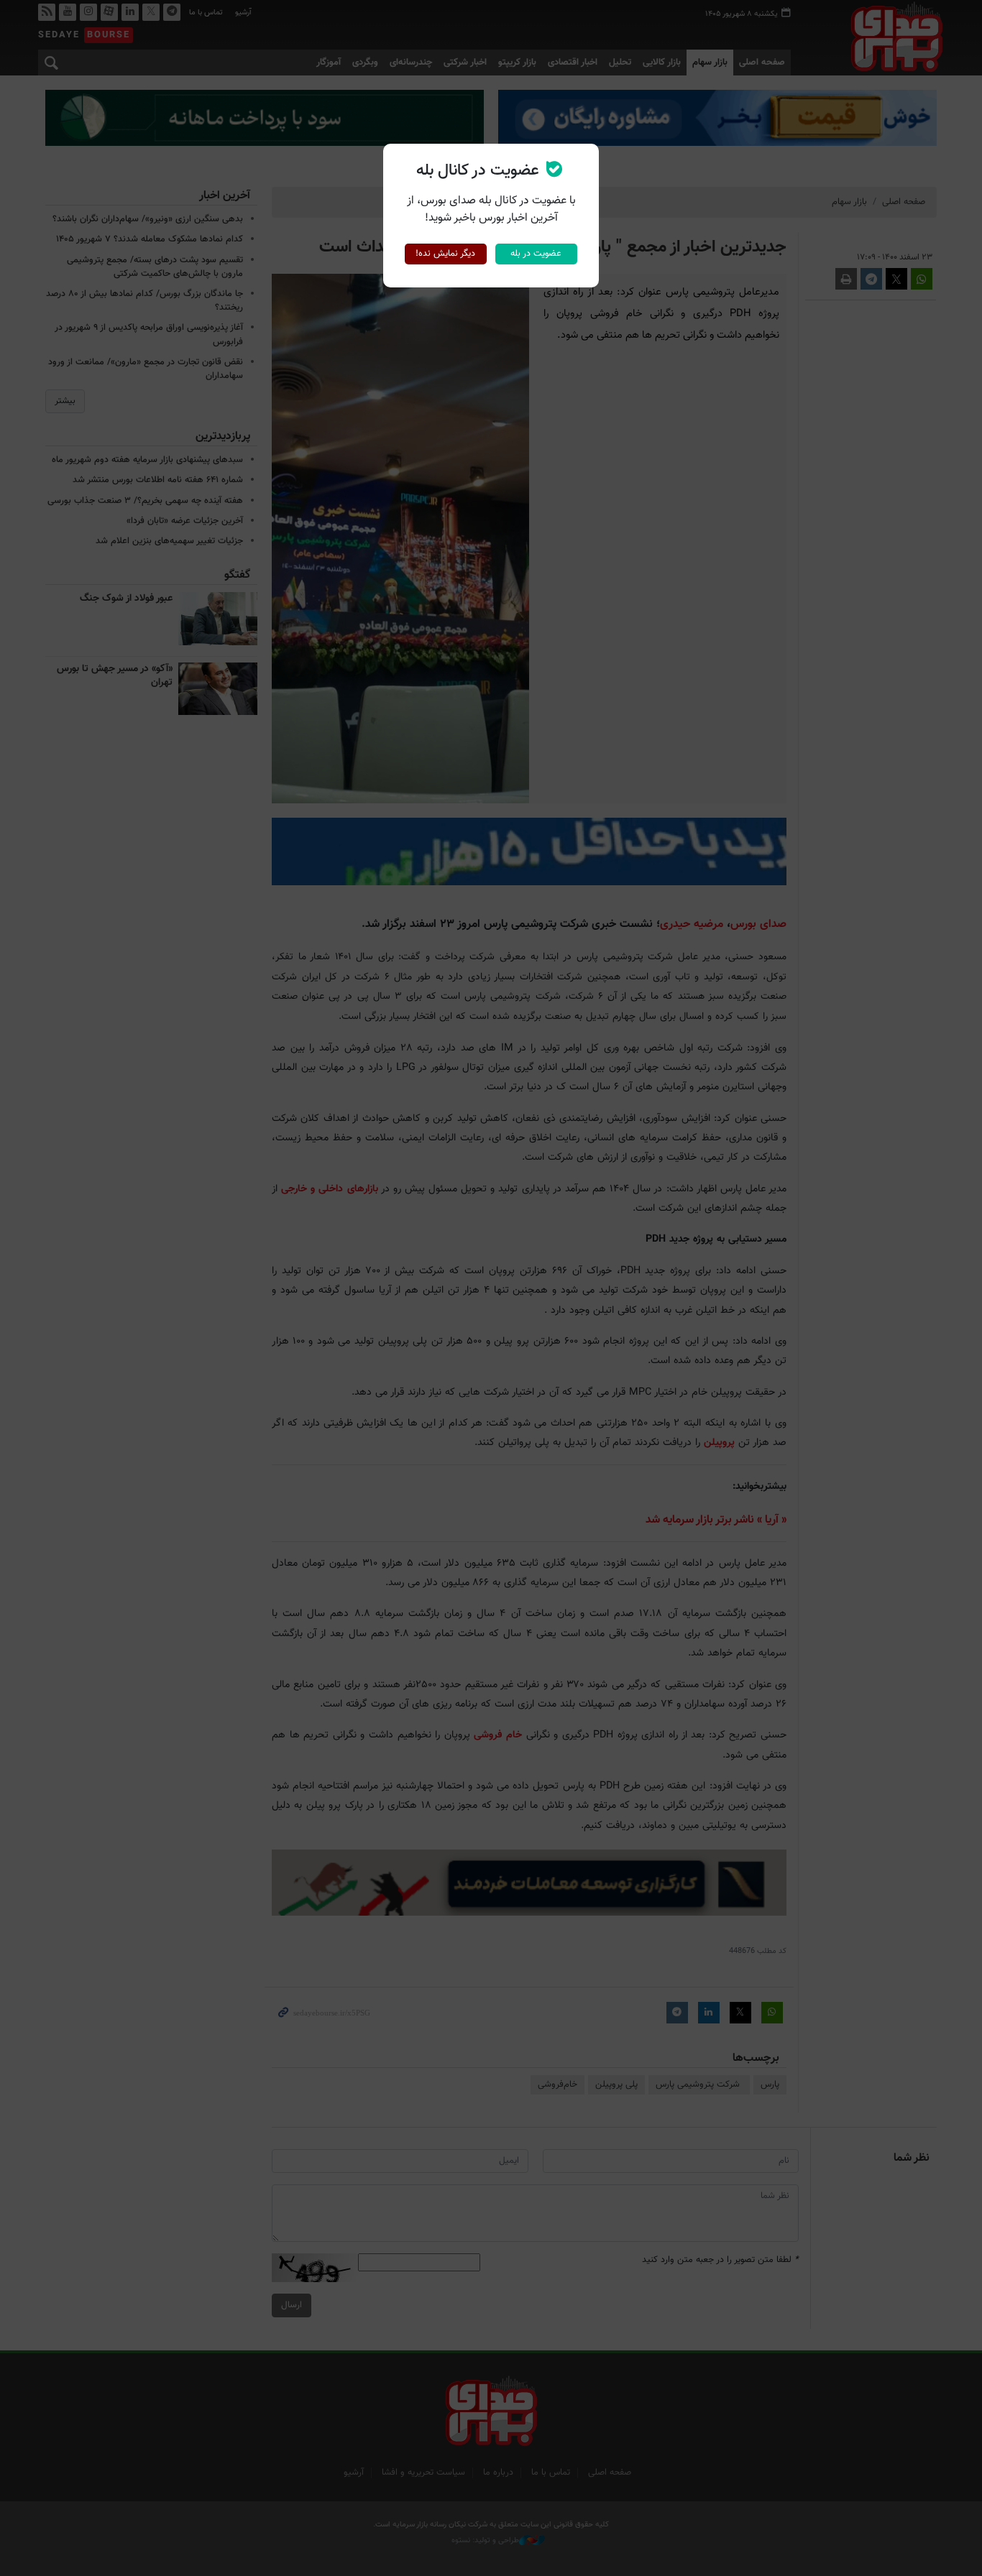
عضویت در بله (536, 254)
